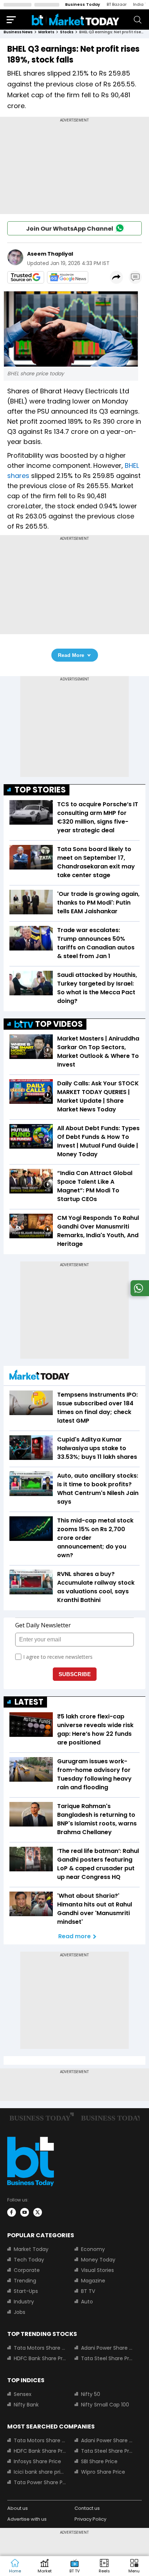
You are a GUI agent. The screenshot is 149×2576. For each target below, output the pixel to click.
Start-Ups (26, 2291)
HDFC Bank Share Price (40, 2358)
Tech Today (29, 2260)
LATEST (29, 1702)
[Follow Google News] (68, 277)
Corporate (27, 2270)
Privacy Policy (90, 2519)
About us (18, 2508)
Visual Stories (97, 2270)
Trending (25, 2281)
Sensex (23, 2394)
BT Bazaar (117, 4)
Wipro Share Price (103, 2472)
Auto (87, 2302)
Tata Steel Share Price (107, 2358)
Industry (24, 2302)
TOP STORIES (40, 790)
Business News (18, 32)
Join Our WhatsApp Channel (70, 229)
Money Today (98, 2260)
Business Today (83, 4)
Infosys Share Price (37, 2461)
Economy (93, 2249)
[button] (134, 2566)
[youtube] (25, 2212)
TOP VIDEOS (59, 1024)
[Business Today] (76, 19)
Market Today (31, 2249)
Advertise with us (27, 2519)
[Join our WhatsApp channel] (139, 1294)
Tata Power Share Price (40, 2482)
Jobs (20, 2312)
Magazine (93, 2281)
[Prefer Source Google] (26, 277)
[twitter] (38, 2212)
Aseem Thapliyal (50, 254)
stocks (67, 32)
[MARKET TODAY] (39, 1377)
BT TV (88, 2291)
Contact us (87, 2508)
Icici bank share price (40, 2472)
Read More (71, 655)
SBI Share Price (99, 2461)
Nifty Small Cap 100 (105, 2405)
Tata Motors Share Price (40, 2348)
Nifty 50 (91, 2394)
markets (46, 32)
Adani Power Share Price (107, 2348)
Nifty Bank (26, 2405)
